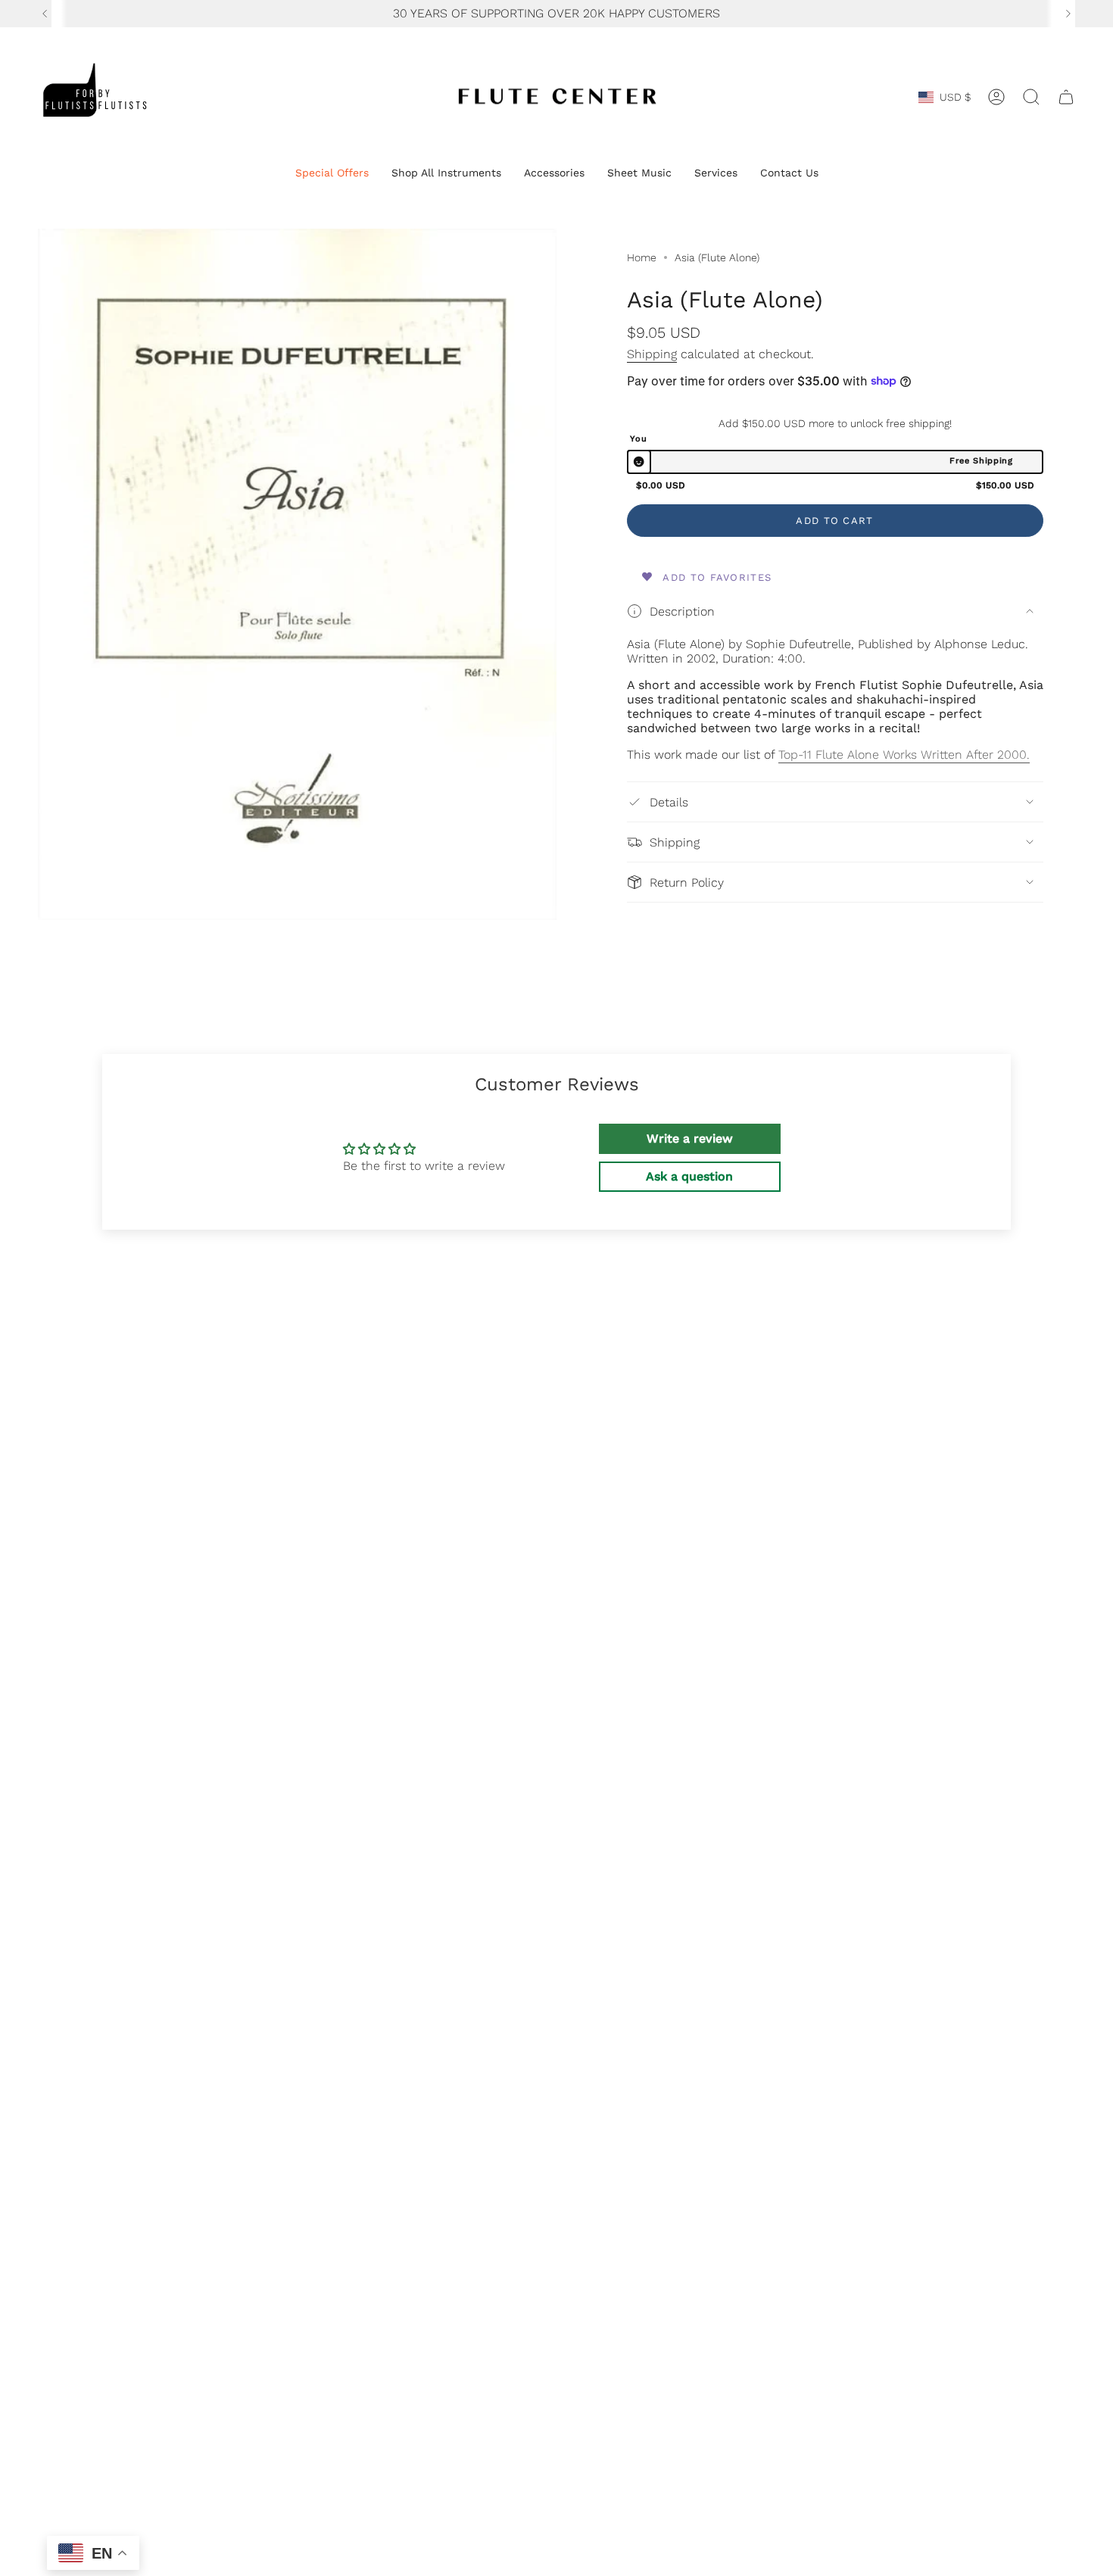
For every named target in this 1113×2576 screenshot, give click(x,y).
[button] (332, 174)
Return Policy (687, 883)
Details (669, 802)
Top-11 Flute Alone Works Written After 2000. (904, 755)
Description (682, 611)
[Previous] (45, 14)
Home (642, 257)
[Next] (1068, 14)
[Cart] (1066, 97)
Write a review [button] (690, 1138)
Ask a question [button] (689, 1176)
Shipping (652, 354)
